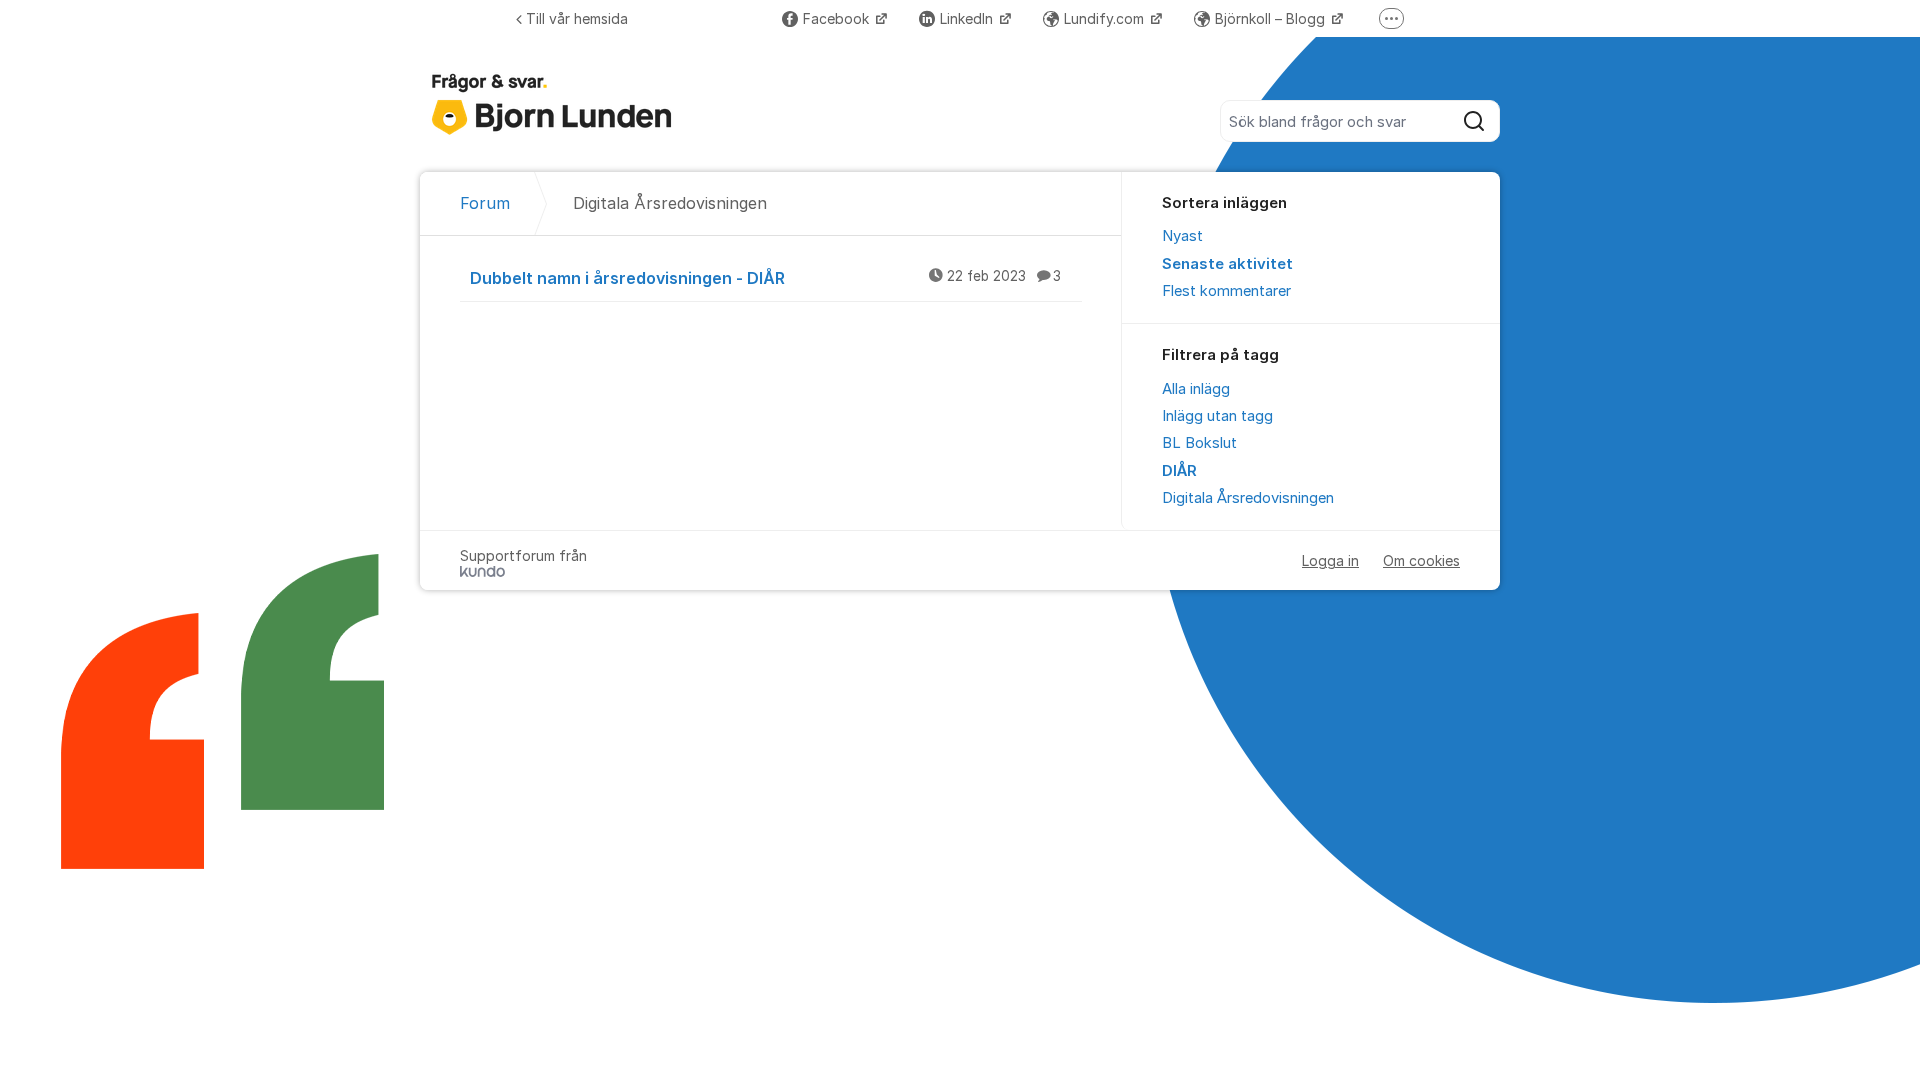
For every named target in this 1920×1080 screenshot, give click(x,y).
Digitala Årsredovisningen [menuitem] (1248, 498)
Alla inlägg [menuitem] (1196, 389)
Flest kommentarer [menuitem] (1226, 291)
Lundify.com (1106, 18)
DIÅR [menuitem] (1179, 471)
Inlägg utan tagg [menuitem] (1217, 416)
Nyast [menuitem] (1182, 236)
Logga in (1330, 560)
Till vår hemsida (577, 18)
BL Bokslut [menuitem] (1199, 443)
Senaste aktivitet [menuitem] (1227, 264)
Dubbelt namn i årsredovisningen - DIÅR (765, 278)
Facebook (838, 18)
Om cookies (1421, 560)
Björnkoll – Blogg (1272, 18)
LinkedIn (968, 18)
